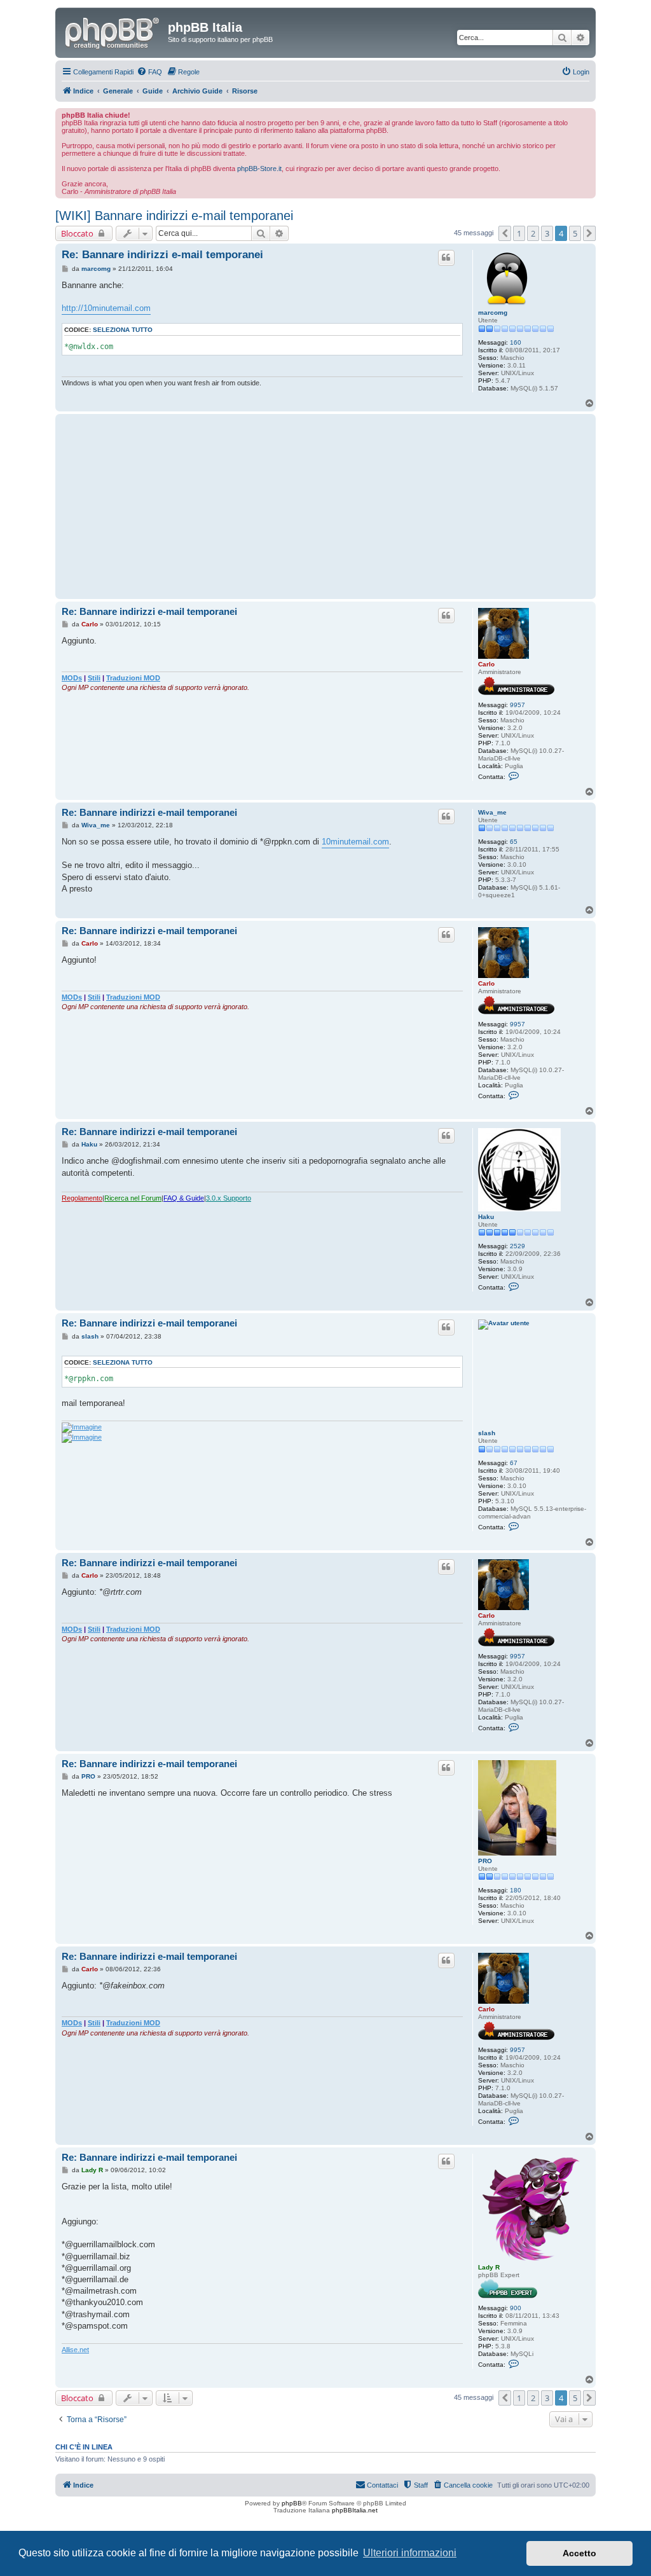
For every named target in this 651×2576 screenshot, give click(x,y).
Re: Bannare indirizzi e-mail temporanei (162, 255)
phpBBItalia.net (355, 2510)
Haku (486, 1217)
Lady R (489, 2267)
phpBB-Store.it (259, 169)
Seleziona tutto (123, 330)
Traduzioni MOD (133, 678)
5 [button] (575, 233)
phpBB (292, 2503)
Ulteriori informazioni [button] (410, 2553)
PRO (485, 1861)
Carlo (486, 664)
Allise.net (75, 2350)
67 (514, 1463)
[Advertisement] (262, 506)
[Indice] (113, 31)
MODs (72, 678)
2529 (517, 1246)
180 (516, 1890)
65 (514, 842)
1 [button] (519, 233)
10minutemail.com (355, 842)
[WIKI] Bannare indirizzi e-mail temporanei (174, 216)
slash (487, 1433)
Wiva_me (492, 812)
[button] (505, 233)
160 (516, 342)
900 (516, 2308)
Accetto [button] (579, 2553)
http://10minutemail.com (106, 308)
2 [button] (533, 233)
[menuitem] (149, 72)
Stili (94, 678)
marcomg (493, 313)
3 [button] (547, 233)
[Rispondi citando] (446, 258)
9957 (517, 705)
